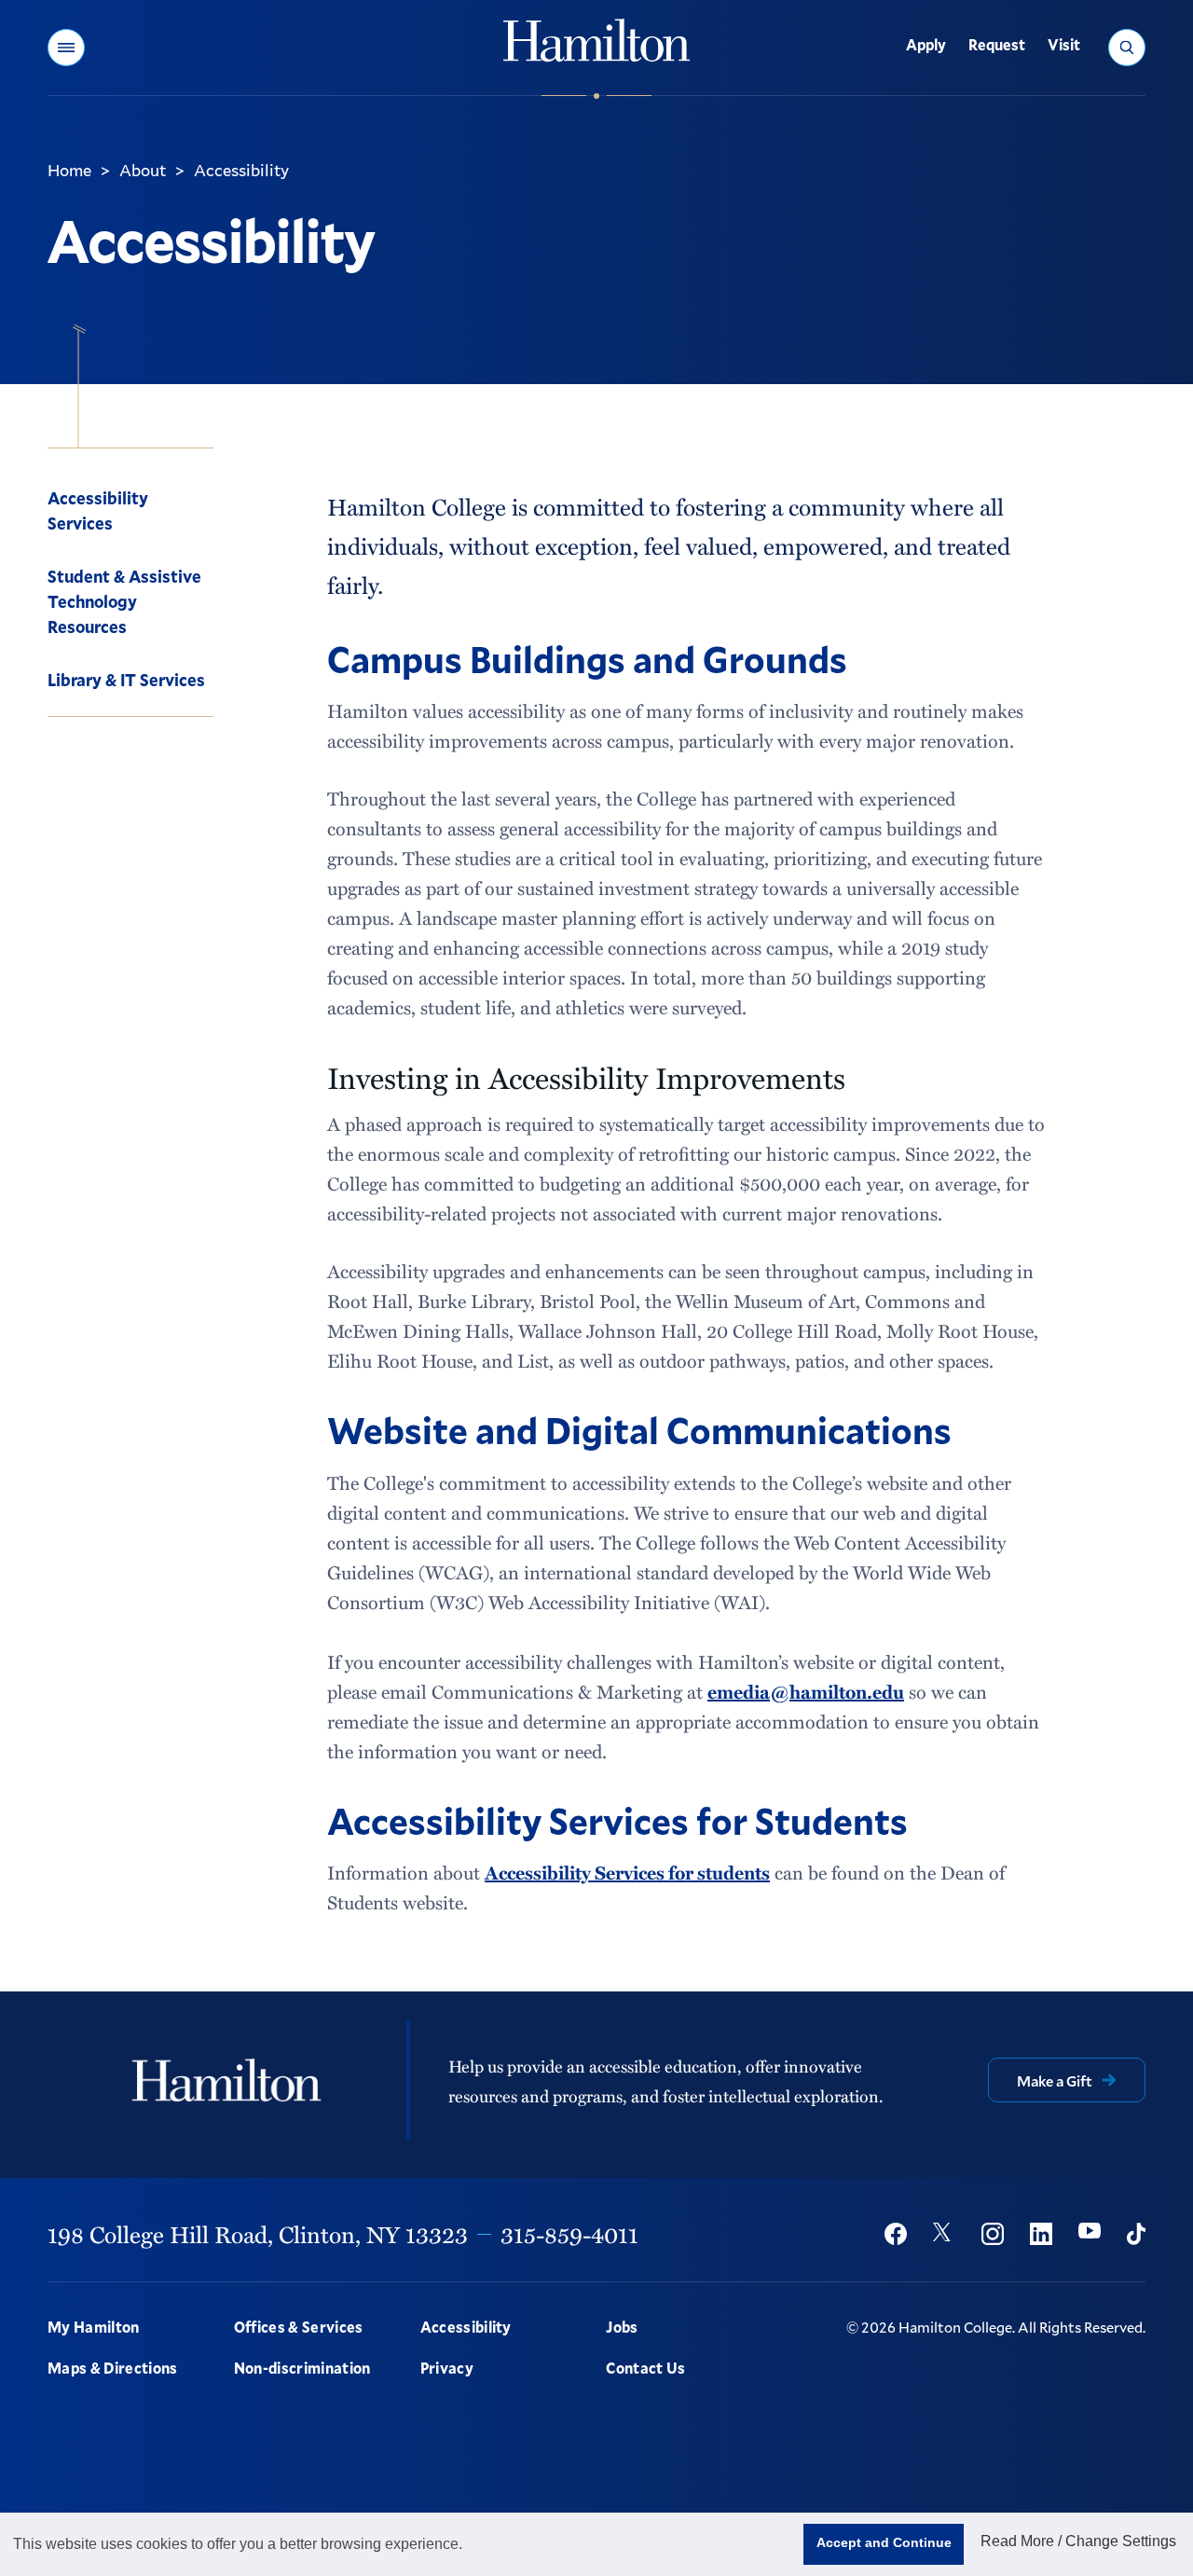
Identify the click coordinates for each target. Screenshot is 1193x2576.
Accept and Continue (884, 2542)
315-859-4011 (569, 2234)
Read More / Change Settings (1078, 2541)
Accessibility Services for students (627, 1872)
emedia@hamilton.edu (806, 1691)
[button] (66, 48)
